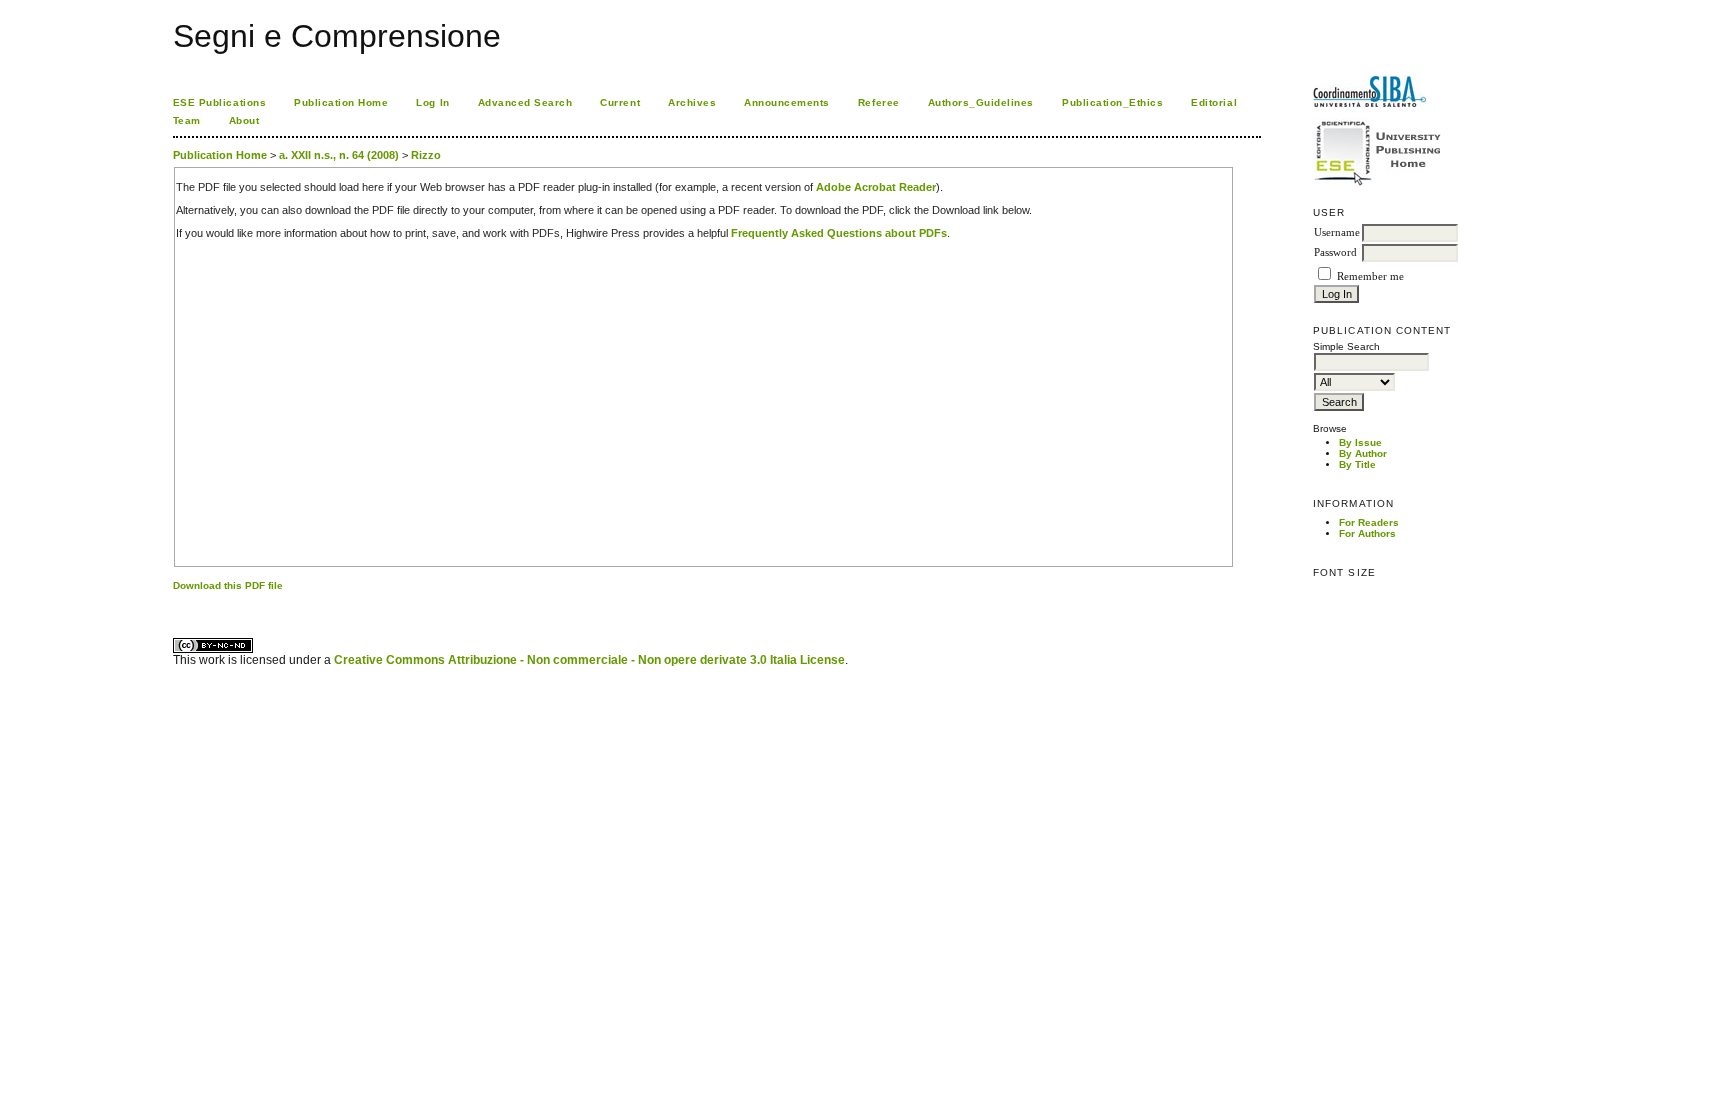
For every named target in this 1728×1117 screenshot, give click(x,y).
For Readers (1369, 522)
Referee (879, 102)
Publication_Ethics (1112, 102)
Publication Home (341, 102)
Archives (692, 102)
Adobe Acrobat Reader (876, 187)
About (244, 120)
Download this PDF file (228, 585)
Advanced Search (525, 102)
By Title (1357, 464)
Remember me (1370, 276)
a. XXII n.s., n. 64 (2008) (339, 155)
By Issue (1360, 442)
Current (620, 102)
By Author (1363, 453)
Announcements (787, 102)
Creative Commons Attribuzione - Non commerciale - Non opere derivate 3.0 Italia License (589, 660)
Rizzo (426, 155)
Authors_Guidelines (981, 102)
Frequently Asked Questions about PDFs (839, 233)
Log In (432, 102)
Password (1335, 252)
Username (1337, 232)
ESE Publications (219, 102)
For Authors (1367, 533)
